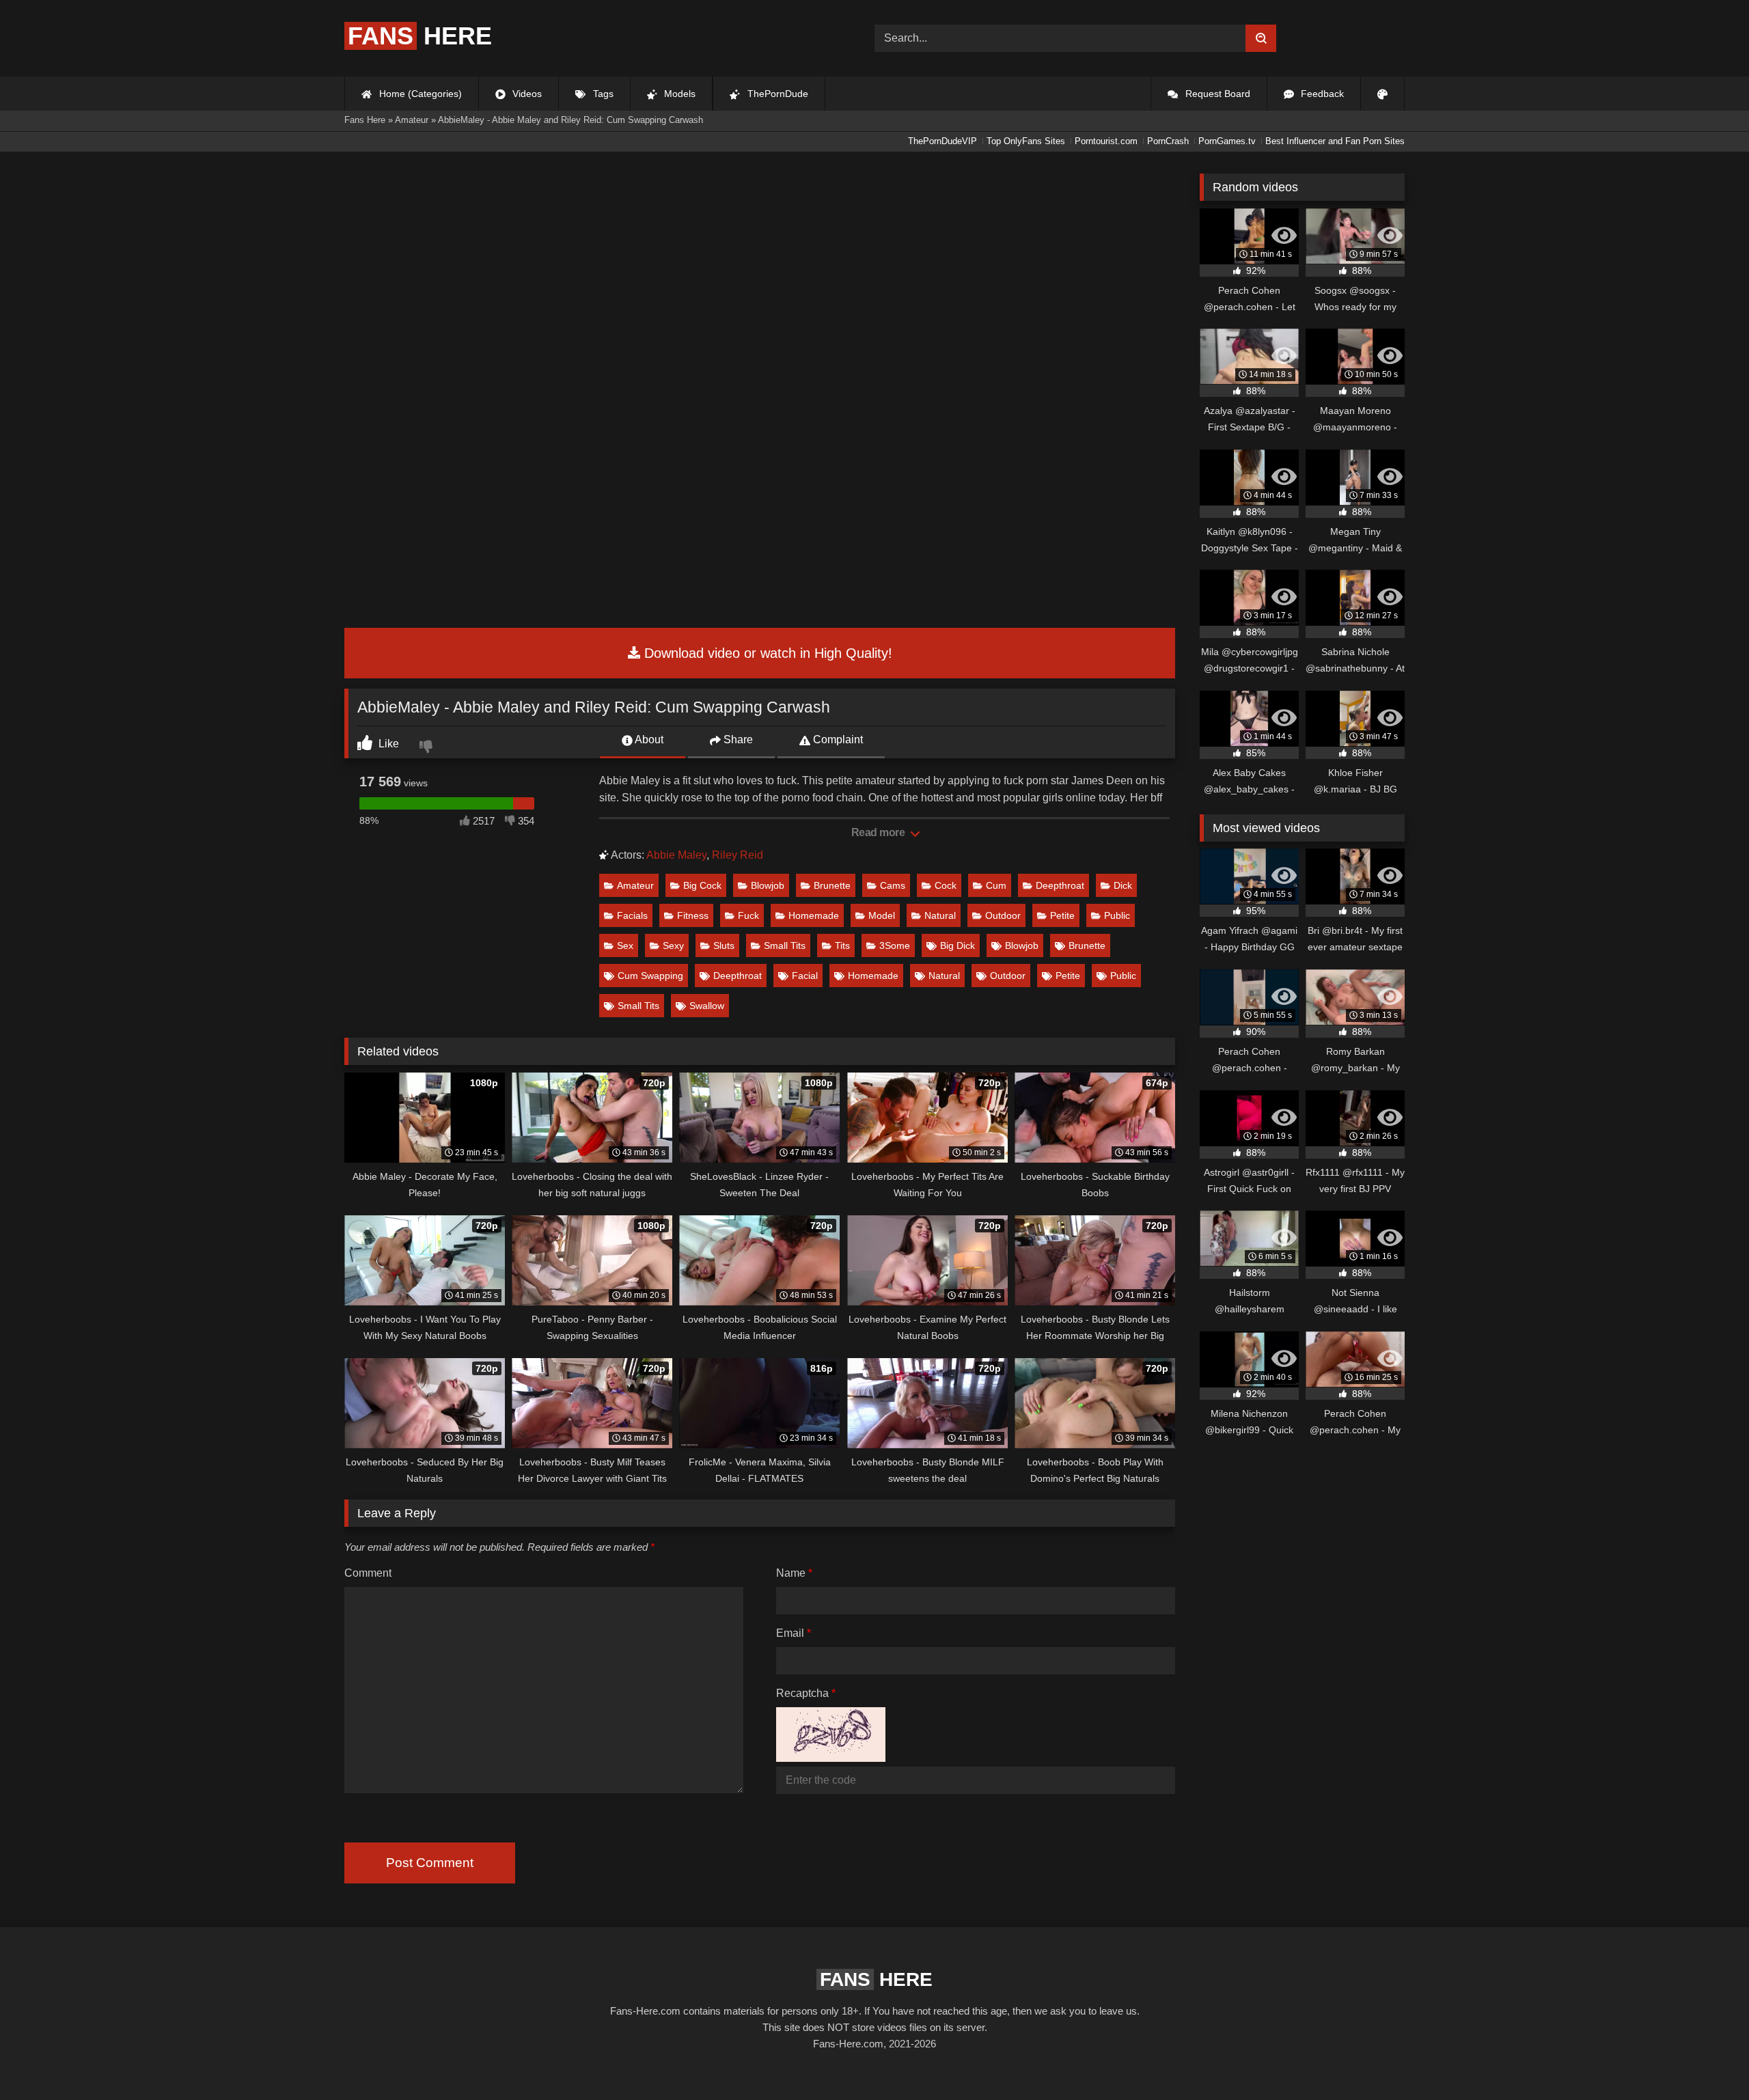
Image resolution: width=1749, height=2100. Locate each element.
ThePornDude (776, 94)
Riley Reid (738, 855)
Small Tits (785, 945)
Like (387, 744)
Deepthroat (1060, 885)
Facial (805, 976)
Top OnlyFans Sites (1026, 141)
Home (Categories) (419, 94)
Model (882, 915)
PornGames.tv (1227, 141)
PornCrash (1168, 141)
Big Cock (702, 885)
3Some (895, 945)
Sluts (724, 945)
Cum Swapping (650, 976)
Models (678, 94)
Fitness (693, 915)
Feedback (1321, 94)
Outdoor (1003, 915)
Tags (602, 94)
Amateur (635, 885)
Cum (996, 885)
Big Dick (958, 945)
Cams (893, 885)
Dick (1123, 885)
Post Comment (430, 1863)
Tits (842, 945)
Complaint (837, 740)
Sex (625, 945)
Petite (1062, 915)
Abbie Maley (676, 855)
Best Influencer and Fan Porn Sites (1335, 141)
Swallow (707, 1006)
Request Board (1216, 94)
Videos (526, 94)
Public (1117, 915)
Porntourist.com (1106, 141)
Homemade (814, 915)
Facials (632, 915)
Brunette (832, 885)
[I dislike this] (428, 748)
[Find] (1261, 38)
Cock (946, 885)
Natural (940, 915)
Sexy (673, 945)
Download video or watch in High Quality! (766, 653)
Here (420, 36)
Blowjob (768, 885)
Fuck (748, 915)
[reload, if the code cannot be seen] (831, 1758)
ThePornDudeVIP (942, 141)
